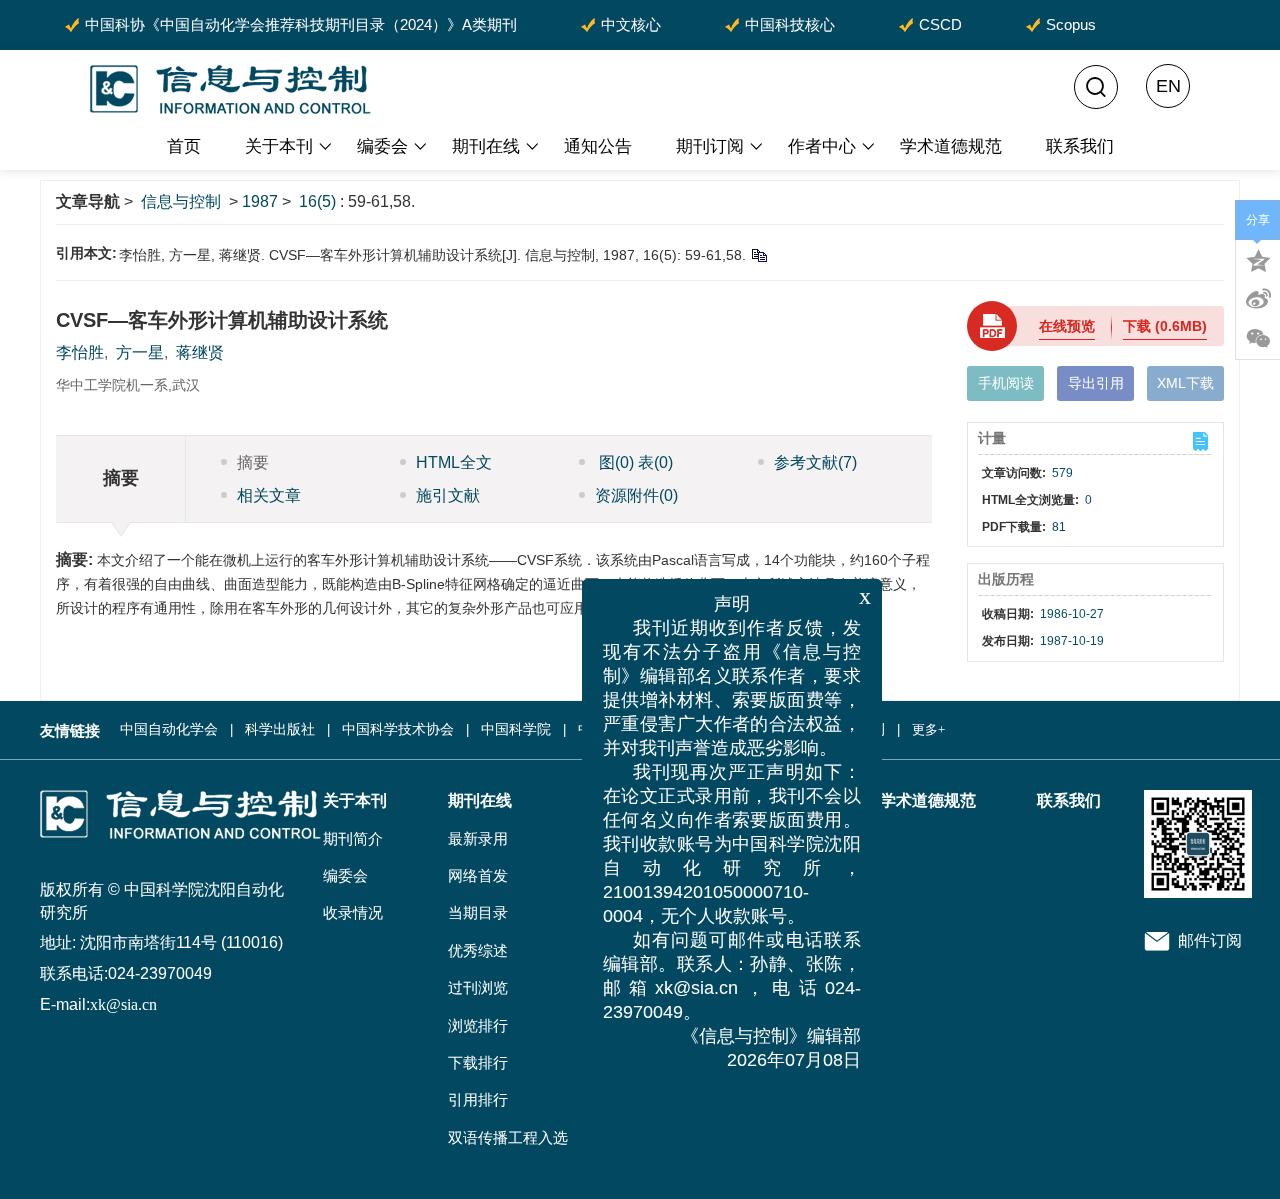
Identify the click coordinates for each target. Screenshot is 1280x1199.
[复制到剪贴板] (758, 255)
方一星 (140, 352)
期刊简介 (353, 839)
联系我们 (1080, 146)
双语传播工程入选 (508, 1138)
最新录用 (478, 839)
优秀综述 (478, 951)
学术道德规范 (951, 146)
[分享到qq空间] (1258, 259)
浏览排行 (478, 1026)
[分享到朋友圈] (1258, 339)
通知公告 (598, 146)
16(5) (319, 201)
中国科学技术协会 (398, 729)
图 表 (634, 462)
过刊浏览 (478, 988)
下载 (1165, 326)
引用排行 (478, 1100)
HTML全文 (454, 462)
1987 (260, 201)
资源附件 (636, 495)
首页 (184, 146)
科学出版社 (280, 729)
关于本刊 (279, 146)
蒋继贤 (200, 352)
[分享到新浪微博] (1258, 299)
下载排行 (478, 1063)
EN (1168, 86)
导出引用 (1096, 383)
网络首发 (478, 876)
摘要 (253, 462)
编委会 (382, 146)
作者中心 (822, 146)
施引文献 (448, 495)
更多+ (928, 729)
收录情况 (353, 913)
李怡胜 (80, 352)
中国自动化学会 (169, 729)
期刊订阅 (710, 146)
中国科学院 (516, 729)
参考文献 (815, 462)
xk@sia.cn (123, 1004)
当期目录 (478, 913)
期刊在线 (486, 146)
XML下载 (1185, 383)
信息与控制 (181, 201)
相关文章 (269, 495)
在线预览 (1067, 326)
